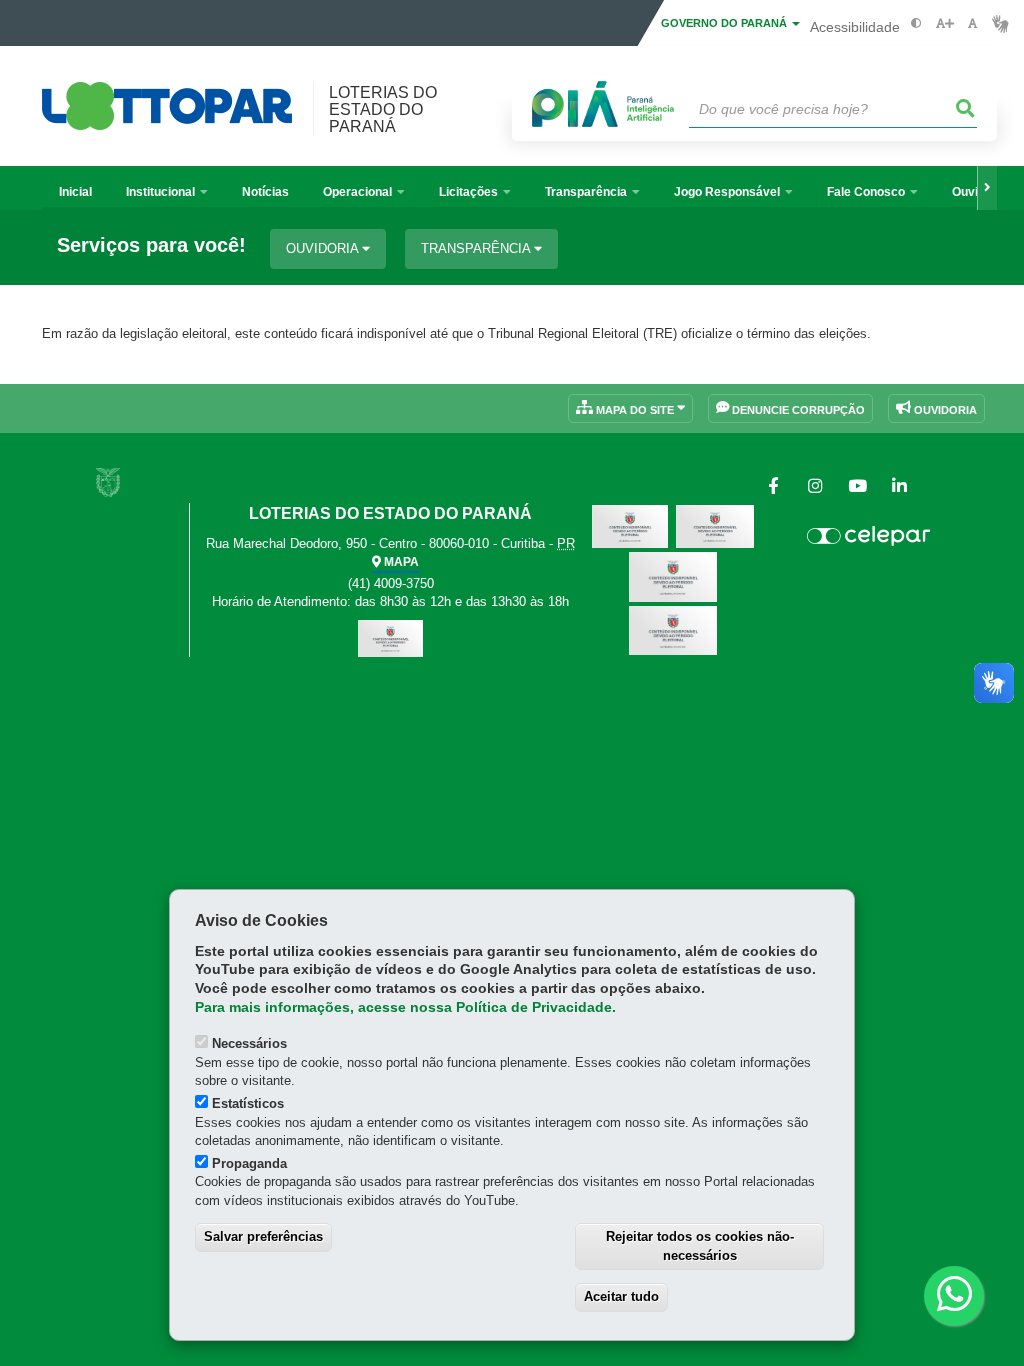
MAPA (400, 562)
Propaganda (249, 1163)
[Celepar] (868, 536)
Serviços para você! (151, 245)
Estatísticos (248, 1103)
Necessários (249, 1043)
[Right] (987, 188)
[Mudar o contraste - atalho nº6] (916, 23)
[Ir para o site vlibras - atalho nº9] (1000, 23)
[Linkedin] (899, 487)
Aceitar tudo (621, 1296)
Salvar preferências (263, 1236)
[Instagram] (815, 487)
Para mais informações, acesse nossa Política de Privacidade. (405, 1007)
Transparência (477, 248)
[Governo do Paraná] (108, 482)
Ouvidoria (324, 248)
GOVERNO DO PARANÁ (725, 23)
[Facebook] (773, 487)
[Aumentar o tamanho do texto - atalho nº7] (944, 23)
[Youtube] (857, 487)
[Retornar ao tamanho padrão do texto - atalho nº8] (972, 23)
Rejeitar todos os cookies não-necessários (700, 1246)
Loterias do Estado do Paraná (383, 109)
